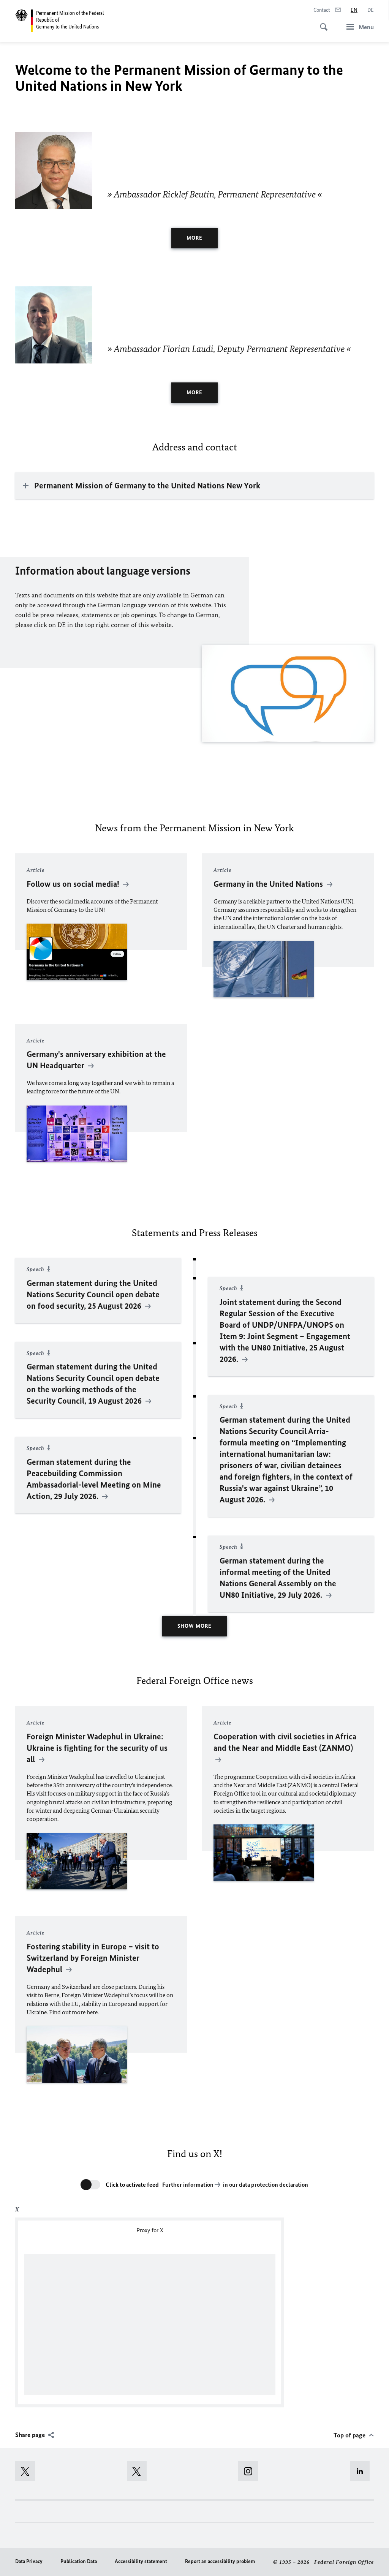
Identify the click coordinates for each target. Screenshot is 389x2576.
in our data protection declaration (266, 2185)
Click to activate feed (132, 2185)
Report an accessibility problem (220, 2561)
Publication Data (79, 2561)
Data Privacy (29, 2561)
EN (354, 10)
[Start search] (321, 23)
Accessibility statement (141, 2561)
